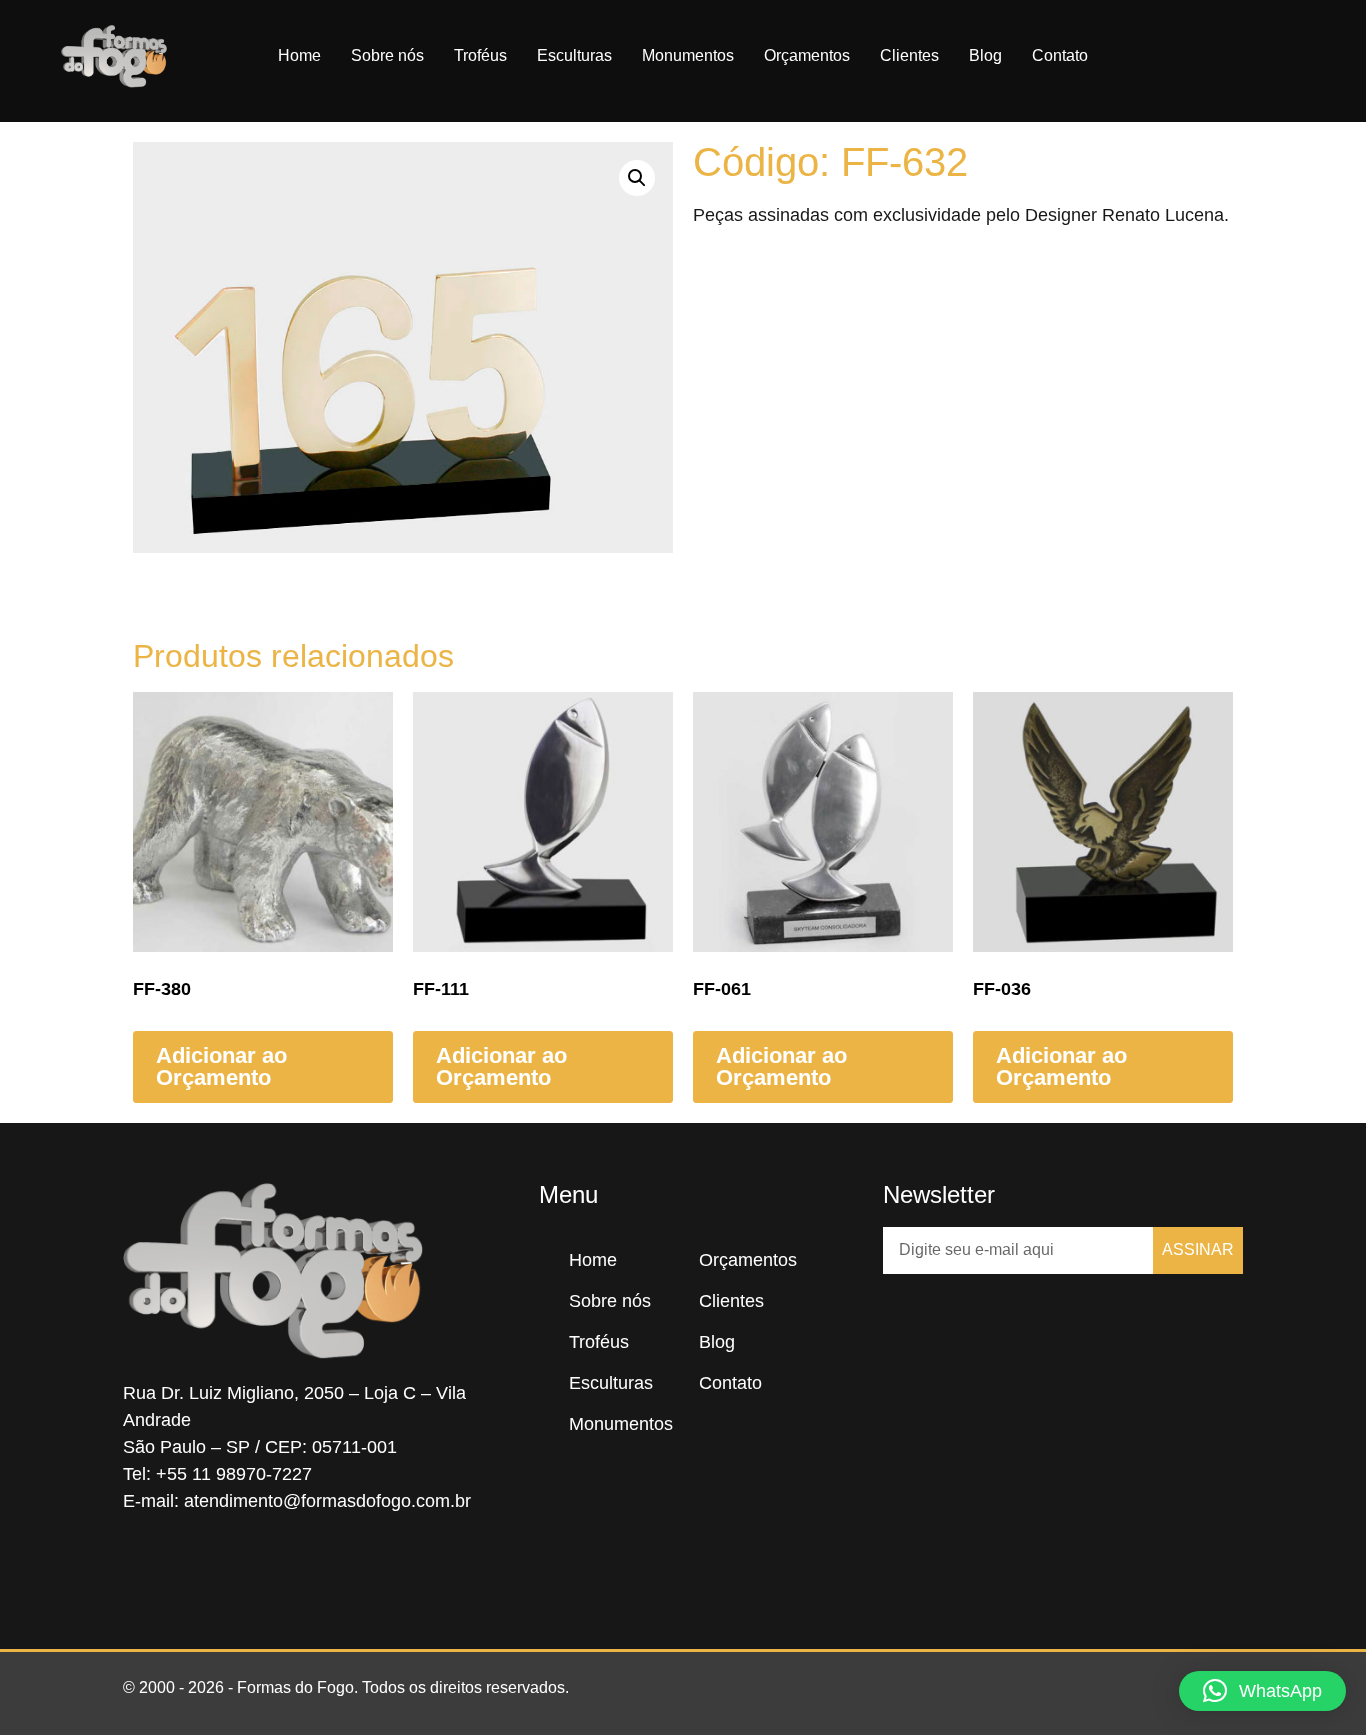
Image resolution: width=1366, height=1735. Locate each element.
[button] (1299, 56)
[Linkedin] (263, 1569)
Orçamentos (807, 55)
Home (299, 55)
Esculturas (574, 55)
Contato (1060, 55)
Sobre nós (387, 55)
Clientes (909, 55)
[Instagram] (203, 1569)
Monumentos (688, 55)
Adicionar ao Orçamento (221, 1066)
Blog (985, 55)
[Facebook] (143, 1569)
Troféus (480, 55)
